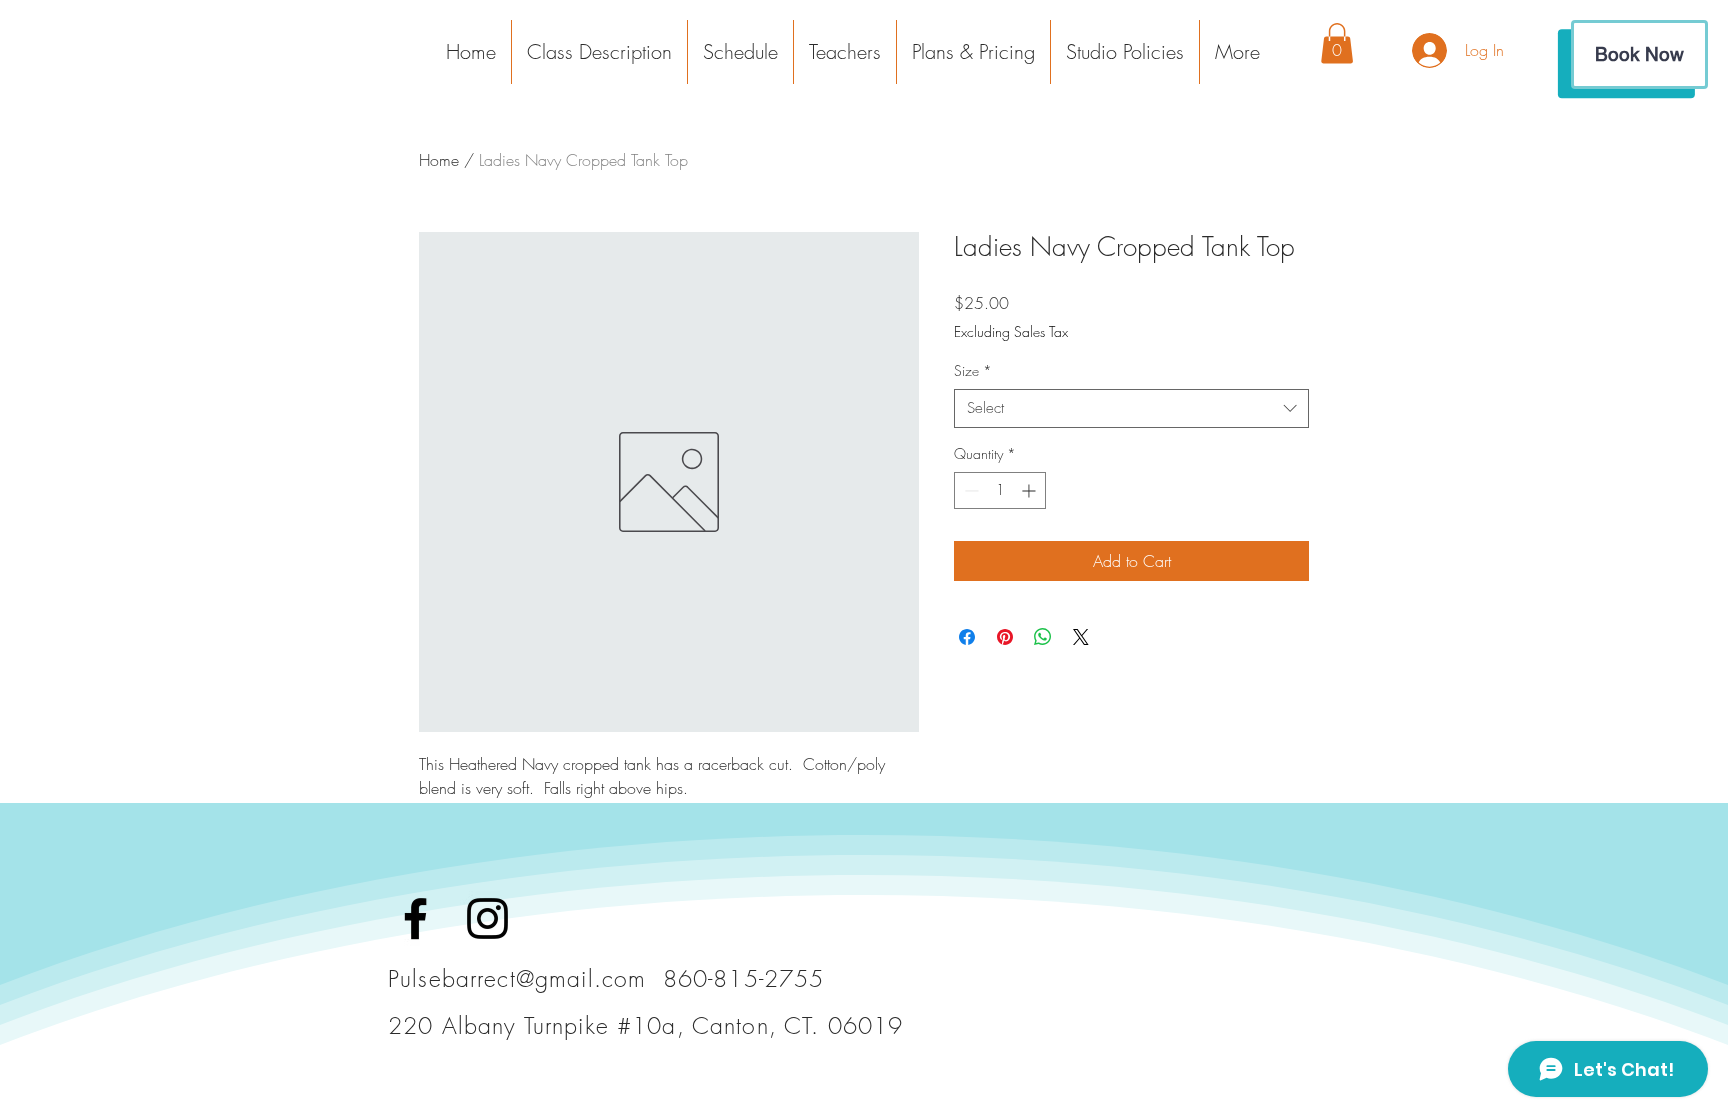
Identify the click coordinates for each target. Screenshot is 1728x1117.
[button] (1237, 52)
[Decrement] (969, 490)
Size (973, 370)
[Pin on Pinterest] (1005, 637)
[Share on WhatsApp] (1043, 637)
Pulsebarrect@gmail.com (517, 978)
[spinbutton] (1000, 490)
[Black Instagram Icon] (487, 918)
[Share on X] (1081, 637)
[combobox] (1131, 408)
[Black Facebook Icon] (415, 918)
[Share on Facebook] (967, 637)
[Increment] (1030, 490)
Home (439, 160)
